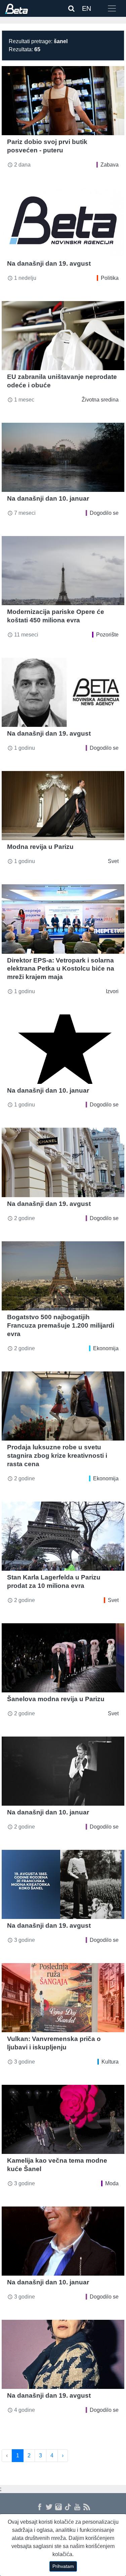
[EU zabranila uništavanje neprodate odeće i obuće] (63, 336)
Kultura (110, 2062)
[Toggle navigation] (112, 8)
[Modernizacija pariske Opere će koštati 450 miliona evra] (63, 571)
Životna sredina (100, 400)
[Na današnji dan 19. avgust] (63, 222)
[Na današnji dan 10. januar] (63, 457)
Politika (110, 278)
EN (87, 8)
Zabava (110, 165)
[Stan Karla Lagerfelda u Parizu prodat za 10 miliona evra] (63, 1536)
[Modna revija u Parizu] (63, 806)
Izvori (112, 991)
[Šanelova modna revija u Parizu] (63, 1658)
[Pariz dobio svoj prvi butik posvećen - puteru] (63, 101)
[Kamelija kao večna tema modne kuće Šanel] (63, 2119)
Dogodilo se (104, 513)
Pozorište (107, 635)
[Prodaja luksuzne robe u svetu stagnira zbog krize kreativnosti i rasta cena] (63, 1406)
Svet (113, 861)
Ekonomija (106, 1348)
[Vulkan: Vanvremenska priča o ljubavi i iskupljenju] (63, 1998)
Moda (112, 2183)
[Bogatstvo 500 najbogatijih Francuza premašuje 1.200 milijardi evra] (63, 1276)
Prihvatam (63, 2566)
